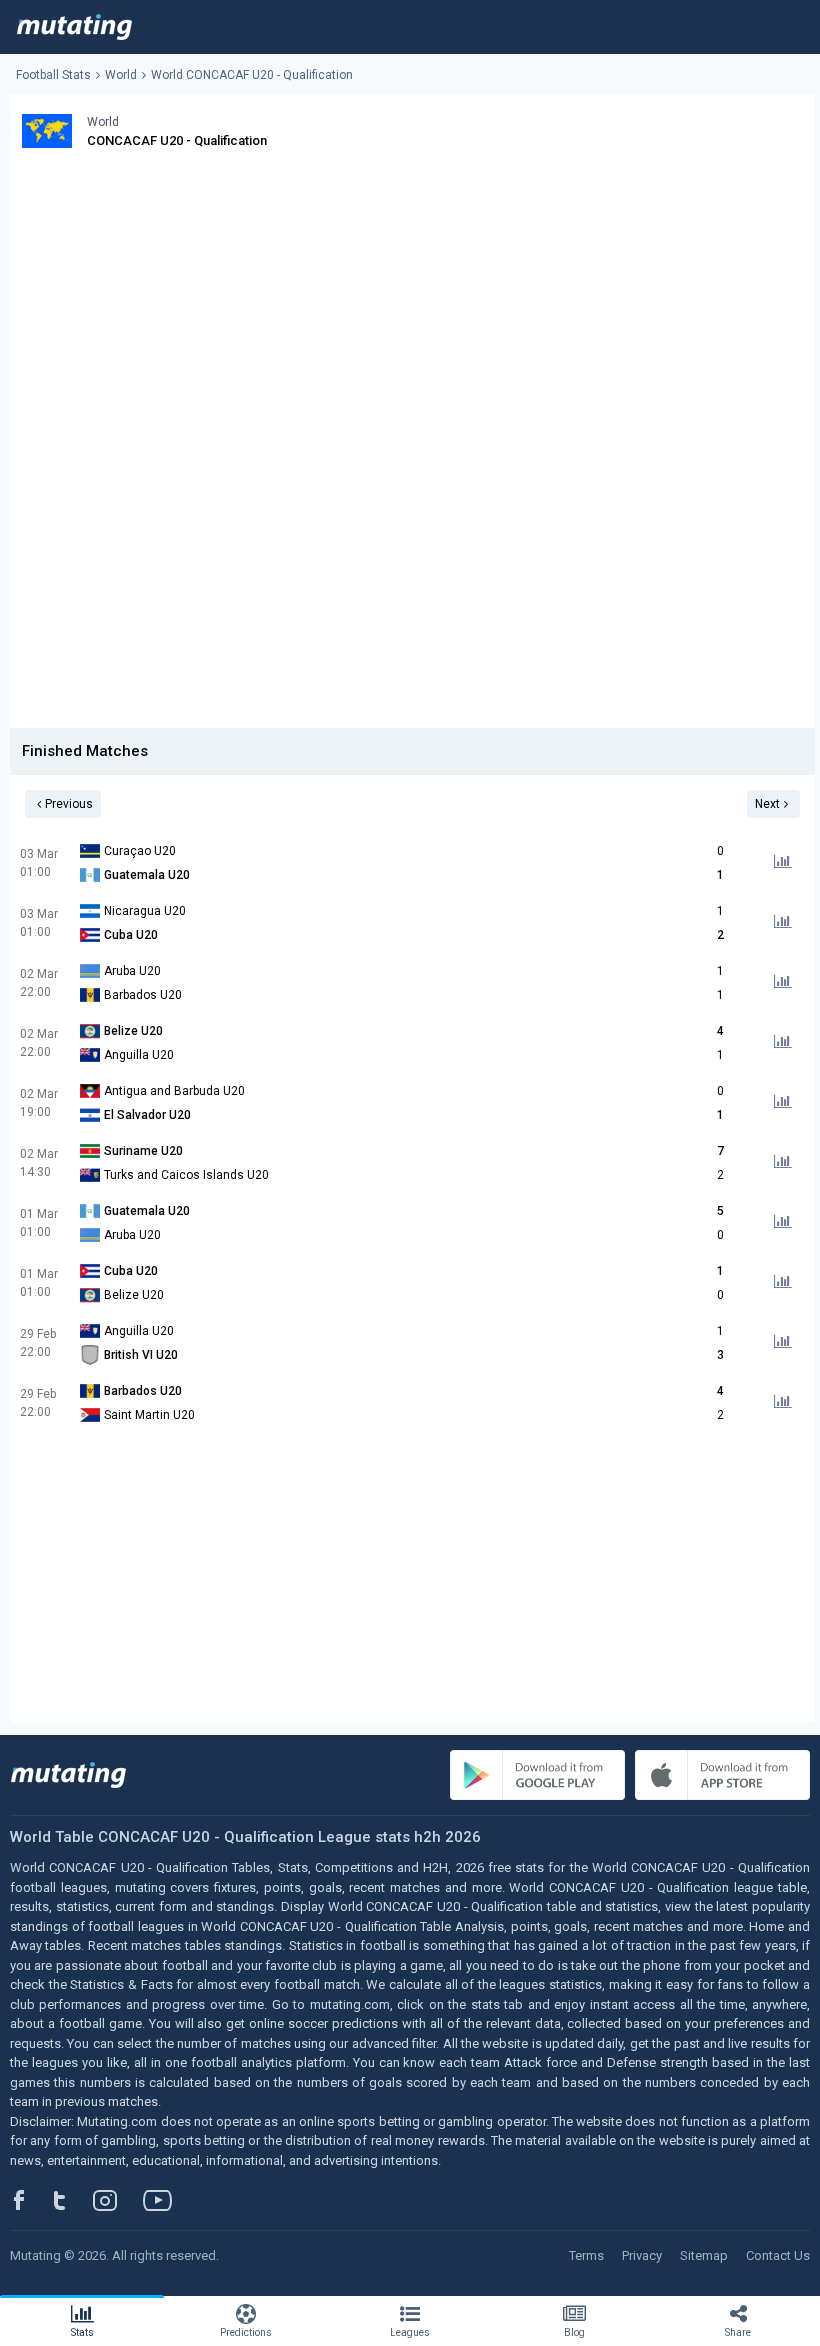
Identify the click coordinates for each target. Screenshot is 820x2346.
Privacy (642, 2255)
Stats (82, 2332)
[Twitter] (72, 2200)
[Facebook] (30, 2200)
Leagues (410, 2332)
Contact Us (778, 2255)
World (121, 75)
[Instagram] (120, 2200)
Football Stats (53, 75)
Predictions (246, 2332)
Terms (586, 2255)
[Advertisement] (412, 308)
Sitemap (704, 2255)
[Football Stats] (74, 27)
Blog (574, 2332)
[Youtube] (165, 2200)
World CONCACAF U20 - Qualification (252, 75)
